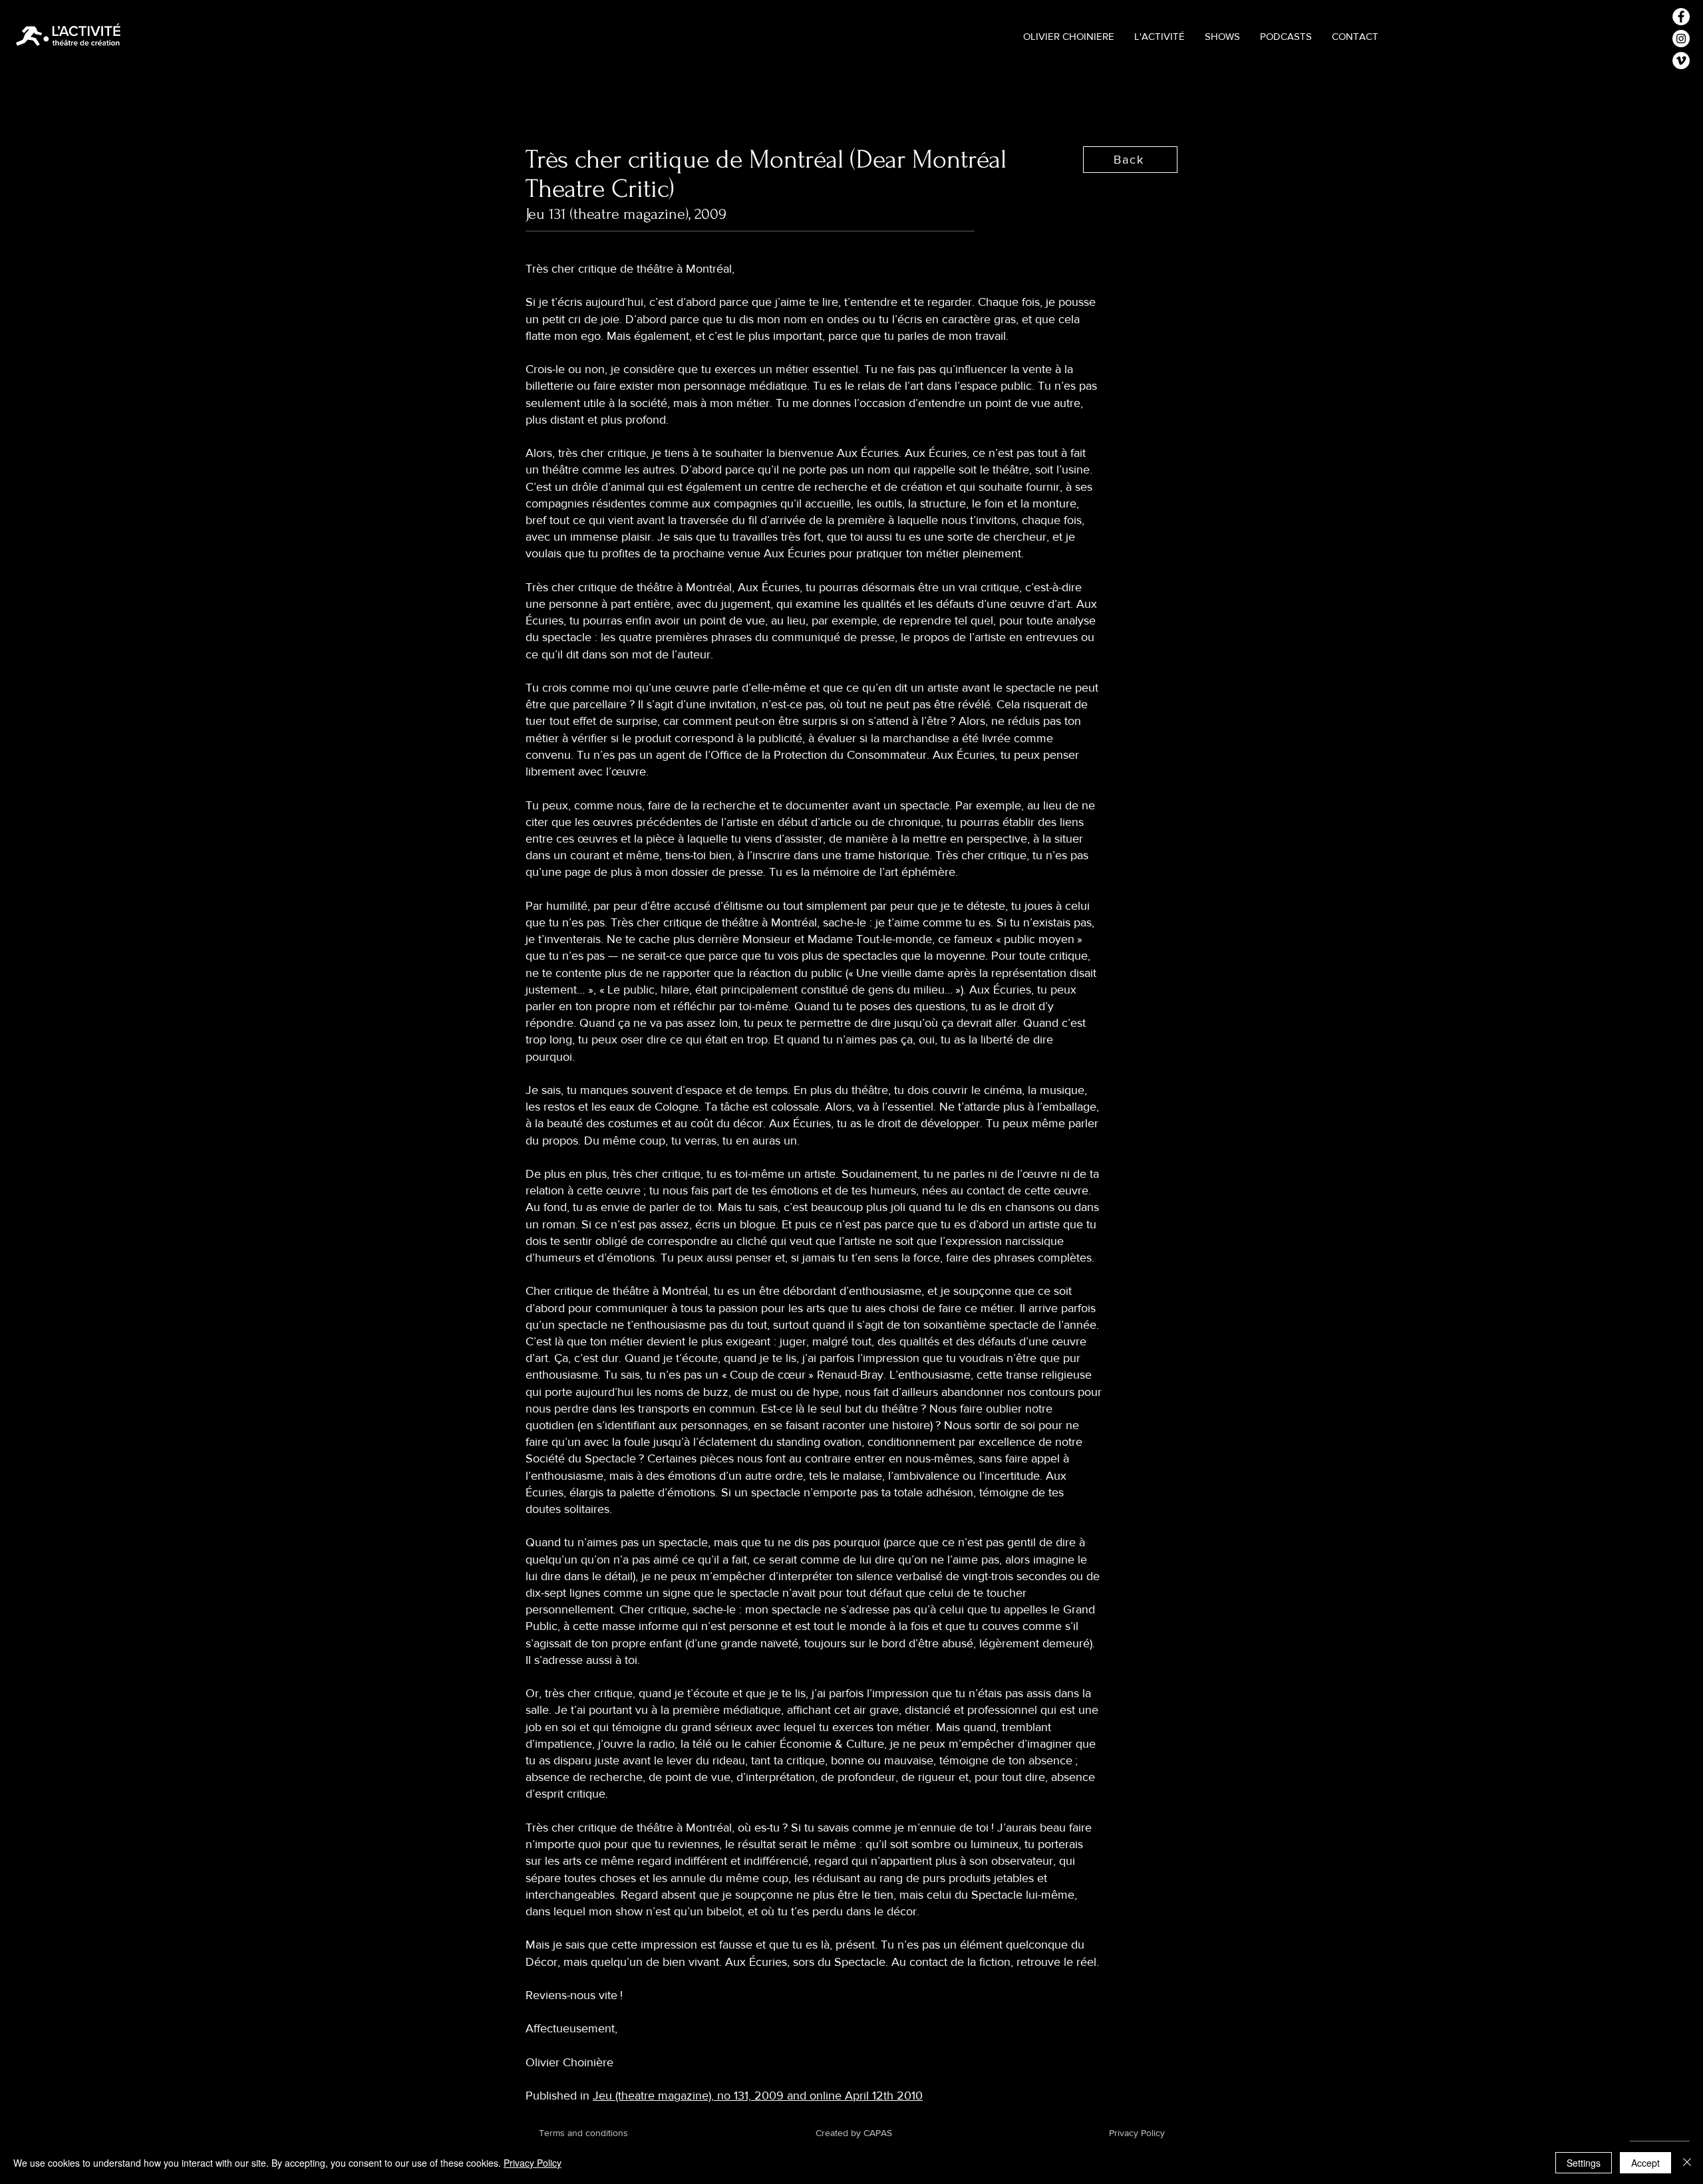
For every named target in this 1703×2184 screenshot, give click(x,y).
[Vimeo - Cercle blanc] (1681, 61)
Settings (1584, 2163)
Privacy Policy (533, 2163)
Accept (1645, 2163)
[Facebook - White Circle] (1681, 17)
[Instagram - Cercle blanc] (1681, 39)
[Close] (1687, 2163)
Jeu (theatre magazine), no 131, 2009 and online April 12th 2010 (758, 2096)
